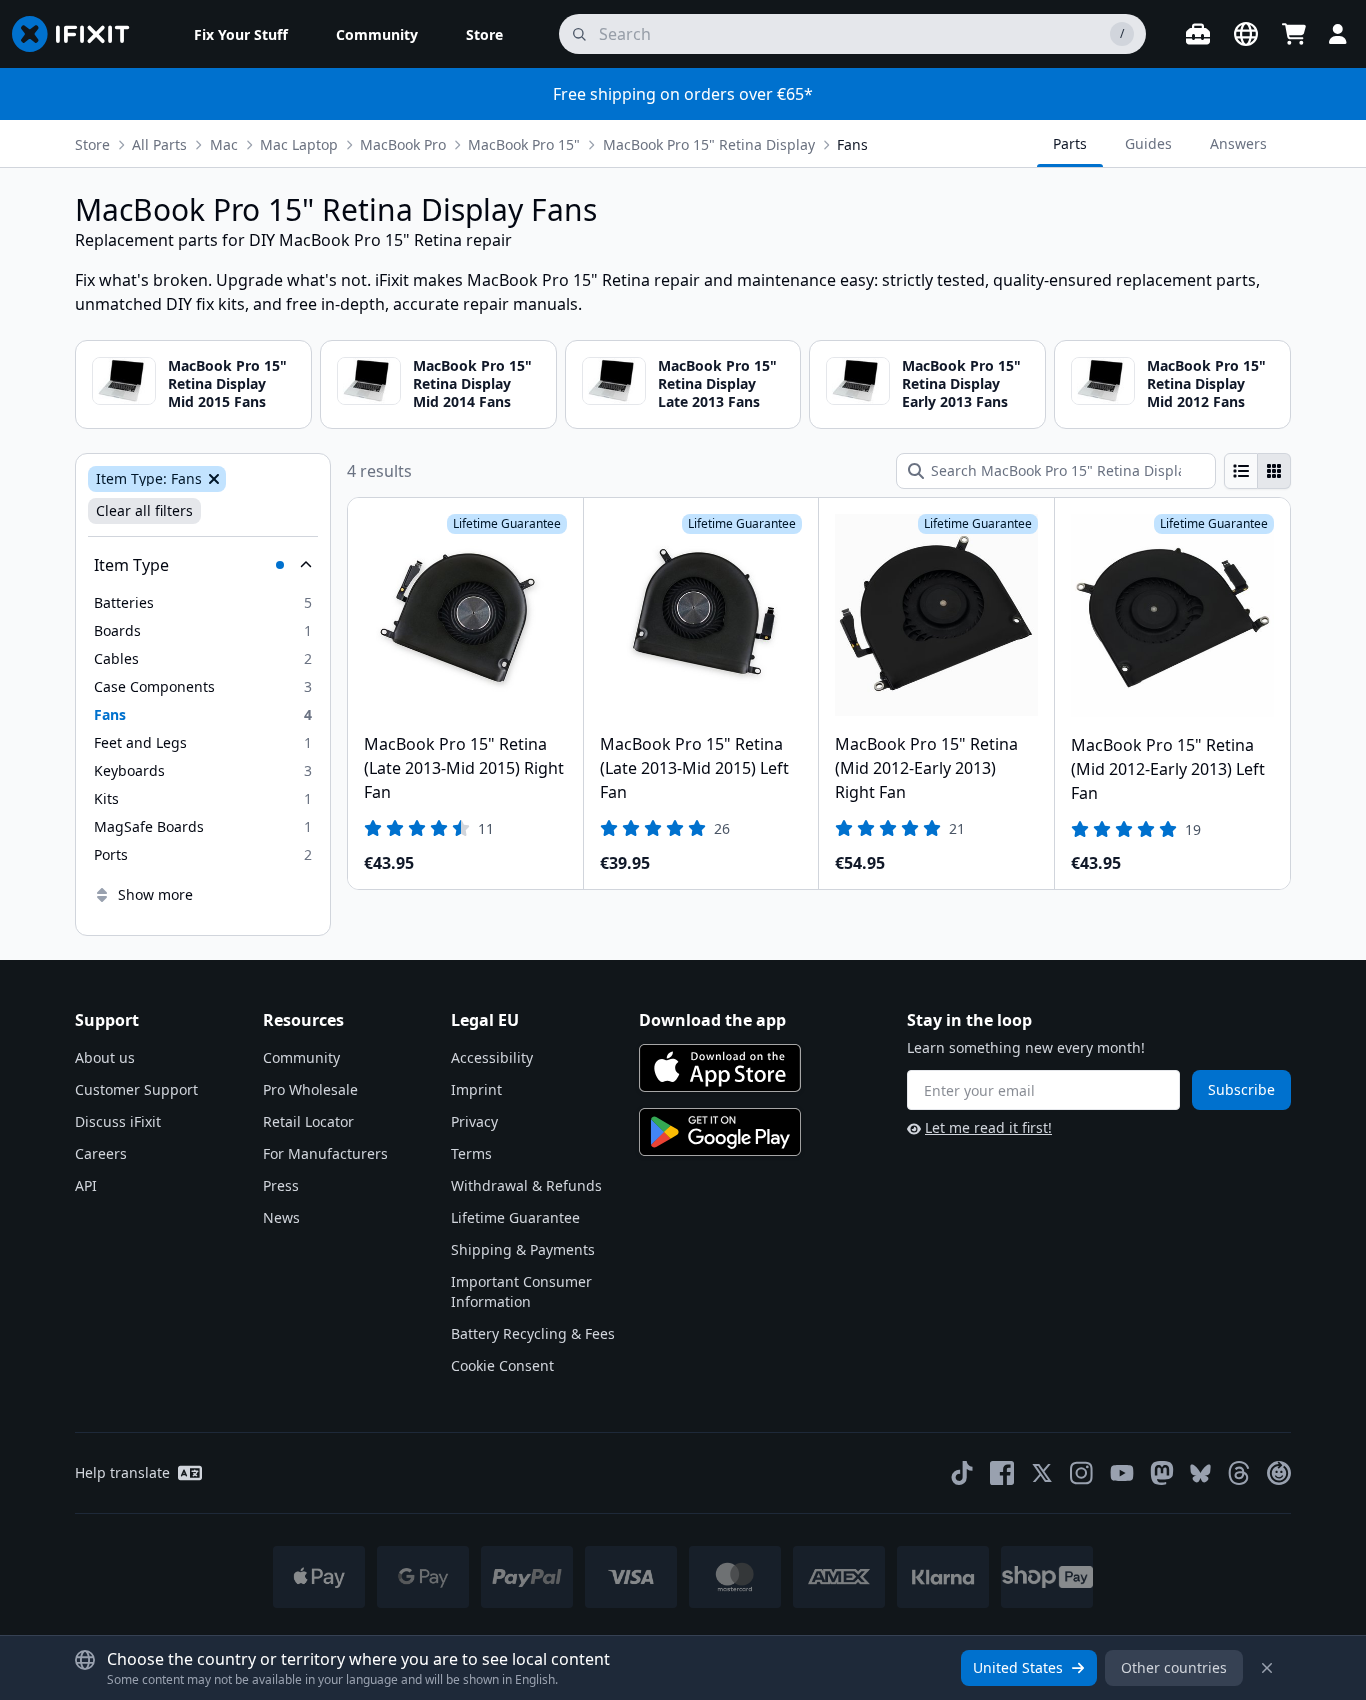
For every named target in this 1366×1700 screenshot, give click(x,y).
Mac (224, 144)
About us (105, 1057)
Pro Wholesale (310, 1089)
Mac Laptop (299, 144)
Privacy (474, 1121)
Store (92, 144)
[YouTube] (1122, 1473)
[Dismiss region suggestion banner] (1267, 1668)
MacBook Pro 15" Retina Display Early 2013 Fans (961, 383)
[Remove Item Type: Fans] (212, 479)
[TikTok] (962, 1473)
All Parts (159, 144)
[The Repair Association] (1279, 1473)
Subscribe (1241, 1089)
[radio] (1241, 471)
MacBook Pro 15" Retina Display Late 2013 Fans (717, 383)
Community (301, 1057)
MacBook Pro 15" (524, 144)
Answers (1238, 143)
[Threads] (1239, 1473)
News (281, 1217)
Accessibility (492, 1057)
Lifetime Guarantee (515, 1217)
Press (281, 1185)
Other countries (1174, 1667)
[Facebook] (1002, 1473)
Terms (471, 1153)
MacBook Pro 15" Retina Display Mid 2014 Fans (472, 383)
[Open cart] (1294, 34)
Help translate (122, 1472)
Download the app (712, 1020)
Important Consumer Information (521, 1291)
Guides (1148, 143)
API (86, 1185)
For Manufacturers (325, 1153)
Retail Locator (308, 1121)
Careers (101, 1153)
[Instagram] (1082, 1473)
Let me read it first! (988, 1127)
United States (1018, 1667)
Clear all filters (144, 510)
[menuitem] (241, 34)
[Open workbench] (1198, 34)
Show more (155, 894)
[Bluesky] (1200, 1473)
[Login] (1338, 34)
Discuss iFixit (118, 1121)
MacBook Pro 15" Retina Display (709, 144)
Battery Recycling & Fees (533, 1333)
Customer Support (136, 1089)
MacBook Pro (403, 144)
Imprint (476, 1089)
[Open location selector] (1246, 34)
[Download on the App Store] (720, 1068)
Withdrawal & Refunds (526, 1185)
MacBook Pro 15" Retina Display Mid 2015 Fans (227, 383)
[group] (1257, 471)
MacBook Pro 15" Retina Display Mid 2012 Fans (1206, 383)
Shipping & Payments (523, 1249)
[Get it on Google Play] (720, 1132)
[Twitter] (1042, 1473)
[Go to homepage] (79, 34)
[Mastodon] (1162, 1473)
